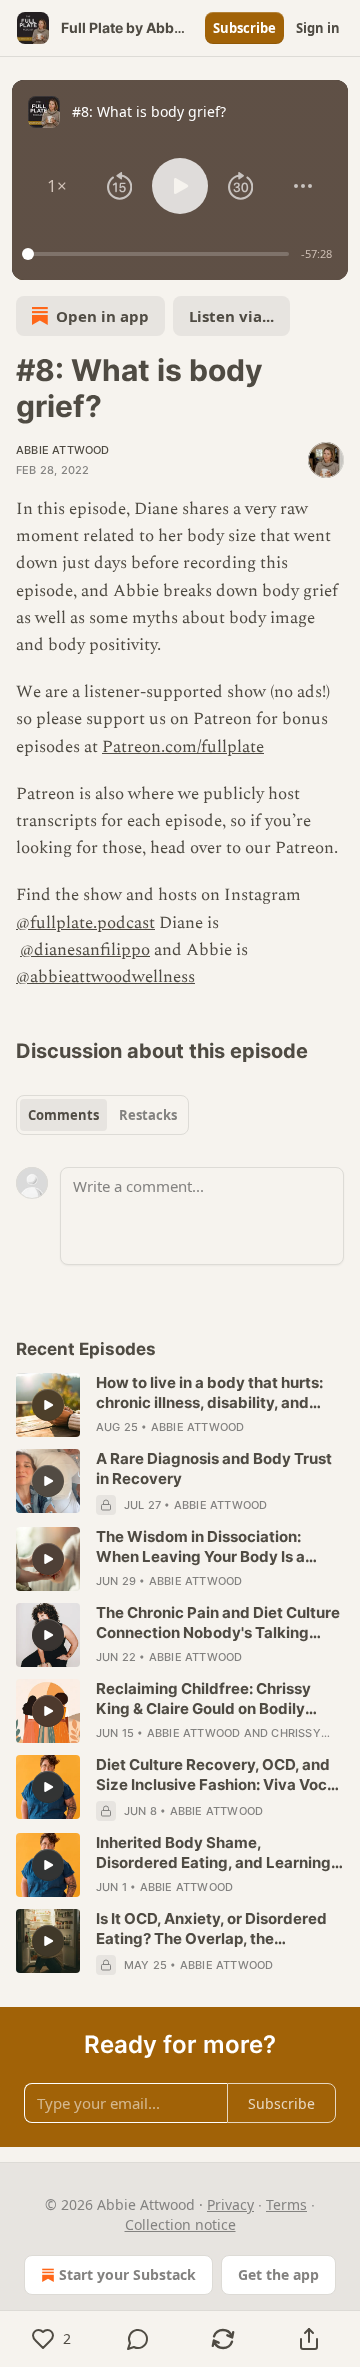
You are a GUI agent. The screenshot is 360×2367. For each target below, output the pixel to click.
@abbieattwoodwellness (105, 977)
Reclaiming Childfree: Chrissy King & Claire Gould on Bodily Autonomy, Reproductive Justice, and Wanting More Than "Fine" (217, 1699)
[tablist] (102, 1115)
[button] (57, 186)
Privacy (230, 2204)
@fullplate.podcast (85, 923)
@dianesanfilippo (85, 950)
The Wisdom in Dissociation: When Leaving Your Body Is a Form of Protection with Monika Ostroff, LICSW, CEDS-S (209, 1547)
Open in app (102, 316)
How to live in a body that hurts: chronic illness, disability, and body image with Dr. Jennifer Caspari (209, 1393)
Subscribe (244, 28)
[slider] (158, 254)
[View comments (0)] (138, 2339)
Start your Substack (127, 2274)
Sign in (318, 28)
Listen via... (231, 316)
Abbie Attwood (63, 450)
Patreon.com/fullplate (183, 747)
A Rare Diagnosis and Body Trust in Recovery (214, 1468)
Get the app (278, 2274)
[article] (180, 1405)
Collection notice (180, 2224)
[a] (48, 1405)
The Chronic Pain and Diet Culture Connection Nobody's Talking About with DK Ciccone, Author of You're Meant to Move (218, 1623)
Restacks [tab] (148, 1115)
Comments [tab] (63, 1115)
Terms (286, 2204)
